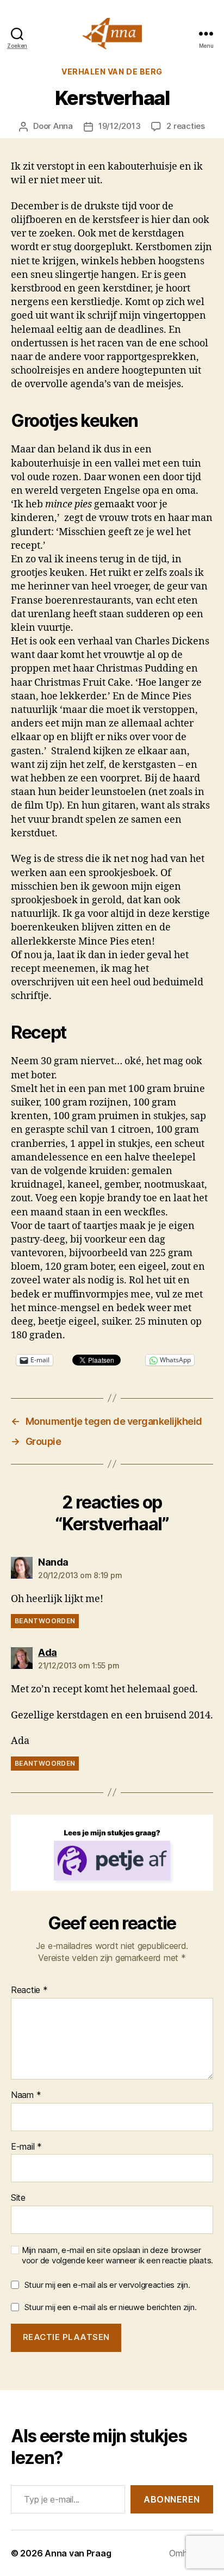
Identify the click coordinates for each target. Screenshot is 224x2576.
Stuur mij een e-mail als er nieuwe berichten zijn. (111, 2307)
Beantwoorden (45, 1621)
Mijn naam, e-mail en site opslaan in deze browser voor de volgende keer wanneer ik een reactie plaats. (117, 2255)
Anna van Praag (78, 2553)
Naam (26, 2095)
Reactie (29, 1990)
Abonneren (172, 2499)
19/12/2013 (119, 126)
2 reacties (185, 126)
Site (18, 2198)
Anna (63, 126)
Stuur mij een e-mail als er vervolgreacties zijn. (107, 2285)
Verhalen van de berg (112, 72)
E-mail (26, 2147)
